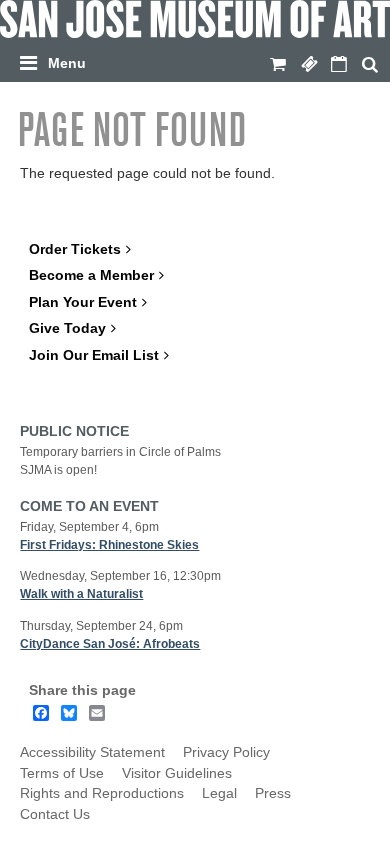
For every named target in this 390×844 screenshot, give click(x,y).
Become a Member (91, 275)
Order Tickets (75, 249)
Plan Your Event (83, 302)
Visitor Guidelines (177, 773)
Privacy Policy (226, 752)
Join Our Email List (94, 355)
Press (273, 793)
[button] (199, 59)
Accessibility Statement (92, 752)
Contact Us (55, 814)
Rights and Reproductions (102, 793)
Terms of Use (62, 773)
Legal (219, 793)
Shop (278, 65)
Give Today (67, 328)
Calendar (339, 65)
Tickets (309, 65)
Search (370, 65)
